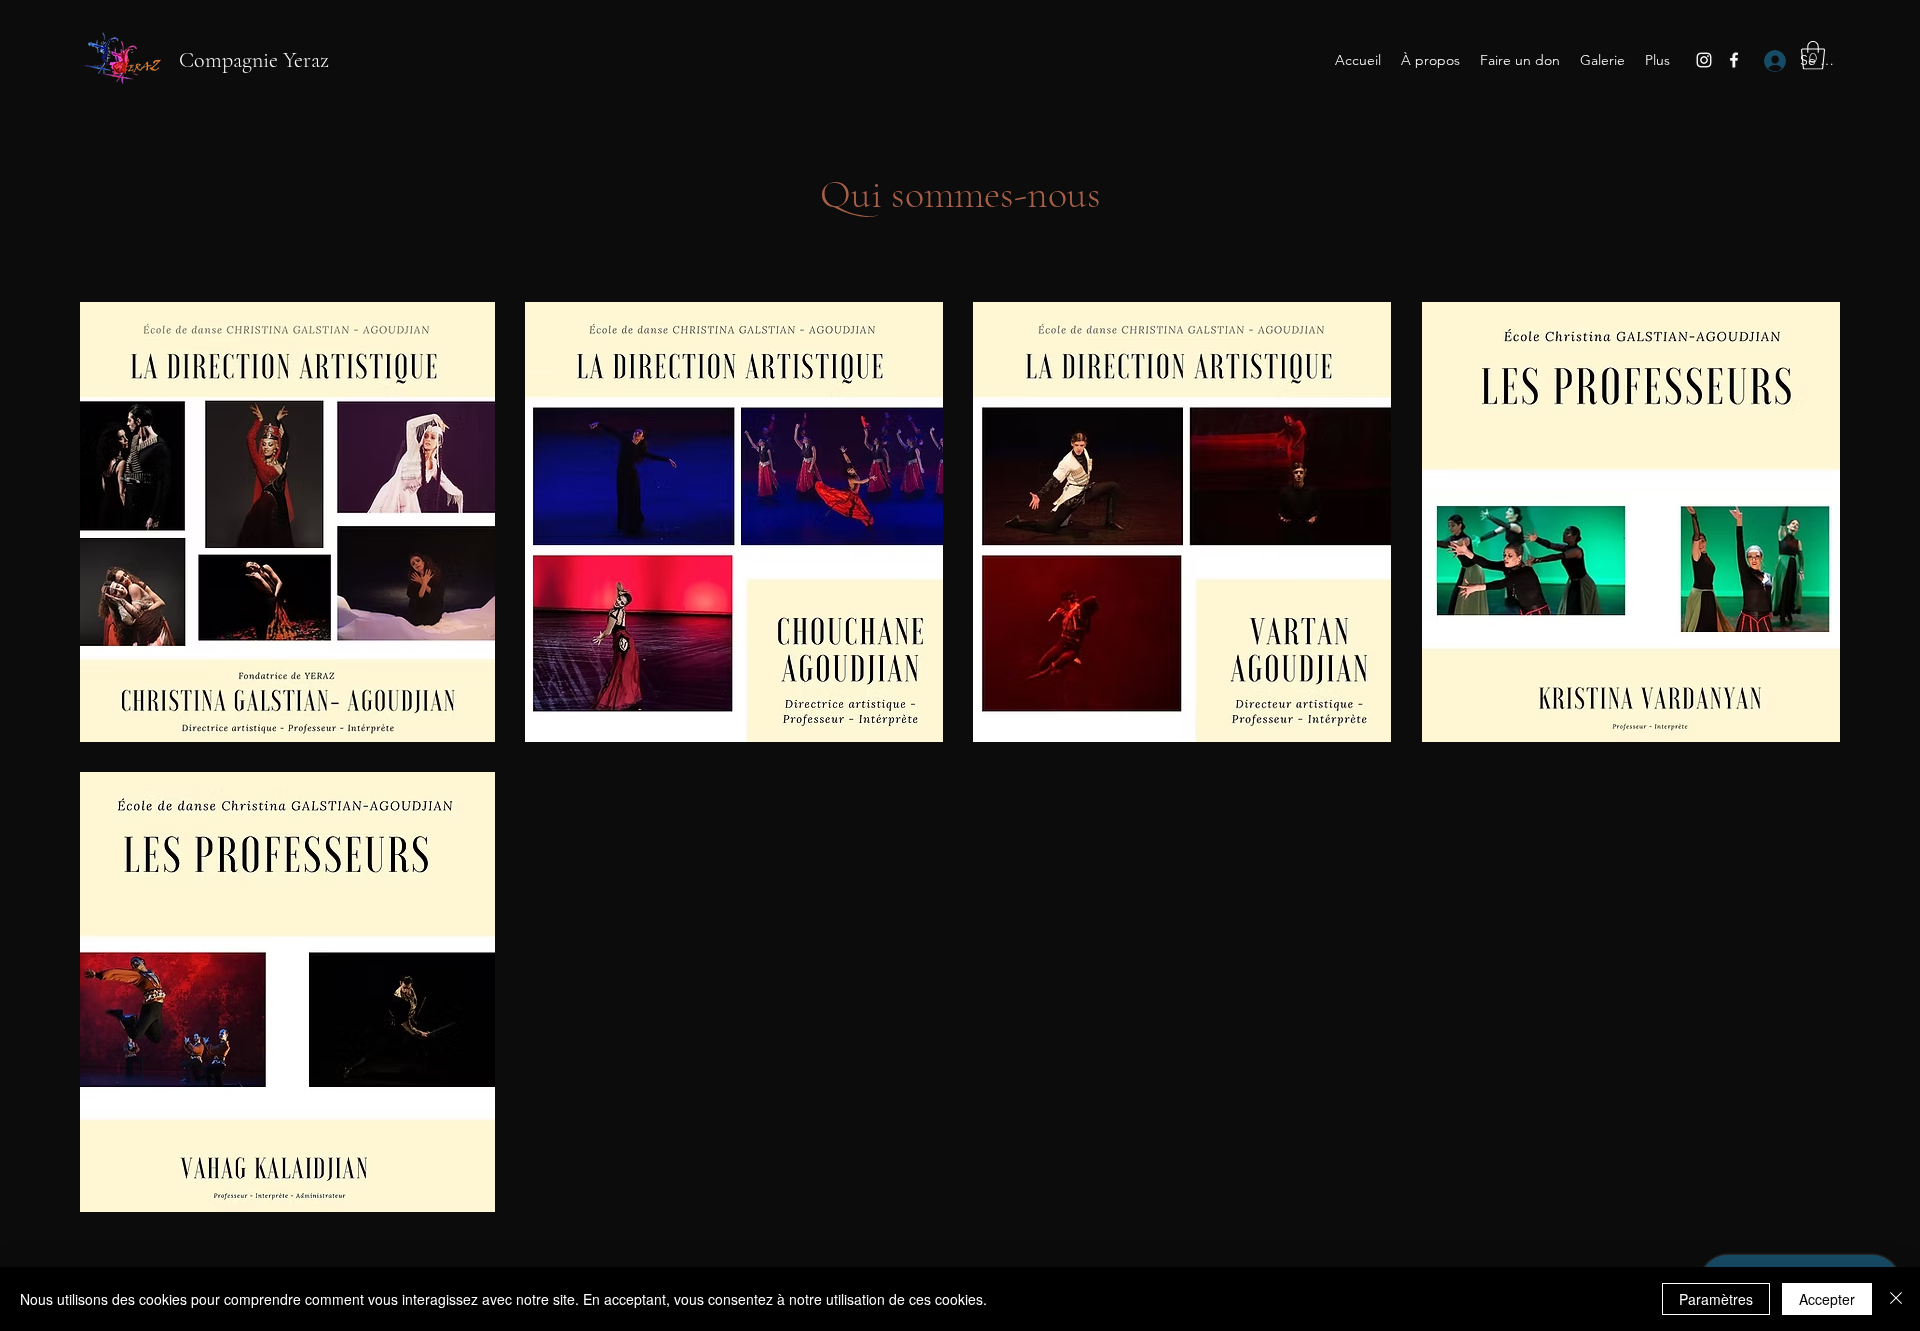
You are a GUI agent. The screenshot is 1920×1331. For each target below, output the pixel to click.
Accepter (1827, 1299)
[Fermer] (1896, 1299)
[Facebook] (1734, 60)
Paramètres (1716, 1299)
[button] (1813, 55)
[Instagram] (1704, 60)
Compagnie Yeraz (254, 60)
